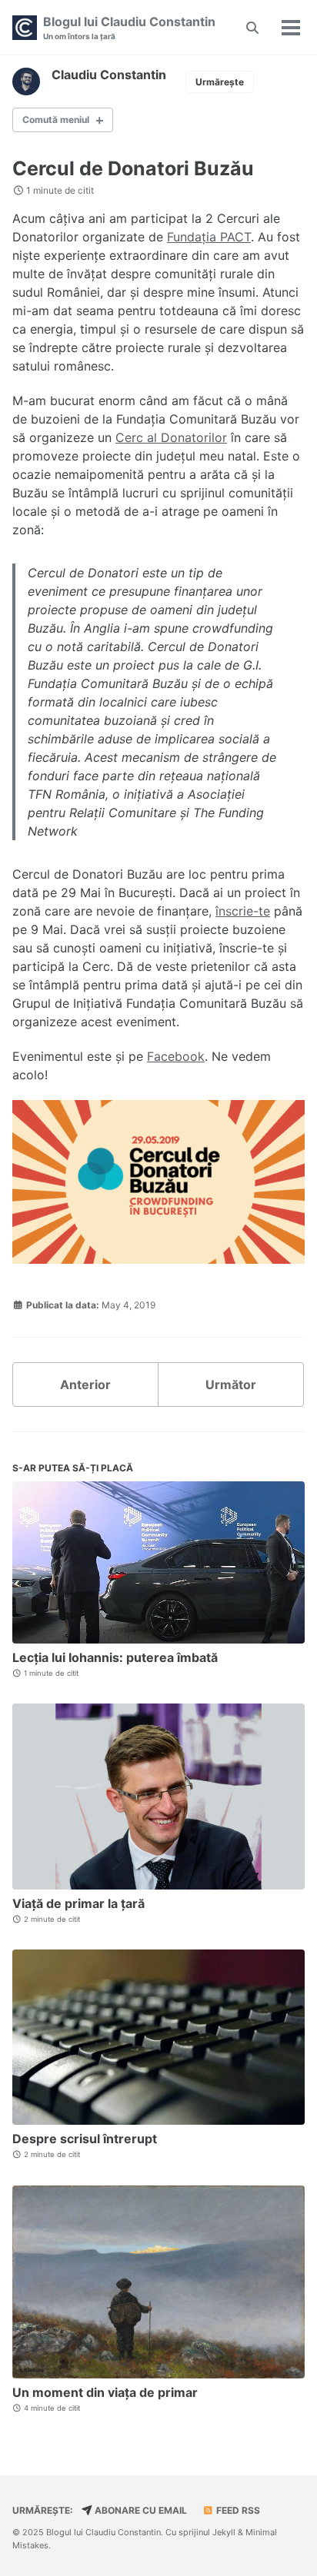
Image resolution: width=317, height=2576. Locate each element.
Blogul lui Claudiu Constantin (129, 27)
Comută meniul (56, 120)
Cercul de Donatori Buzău (133, 168)
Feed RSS (237, 2510)
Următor (231, 1384)
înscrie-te (243, 911)
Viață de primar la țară (78, 1903)
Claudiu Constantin (109, 75)
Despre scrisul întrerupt (85, 2139)
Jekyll (224, 2532)
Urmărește (220, 82)
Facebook (176, 1056)
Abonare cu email (140, 2510)
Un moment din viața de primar (105, 2392)
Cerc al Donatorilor (171, 437)
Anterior (85, 1384)
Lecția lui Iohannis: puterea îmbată (115, 1657)
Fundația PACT (209, 237)
